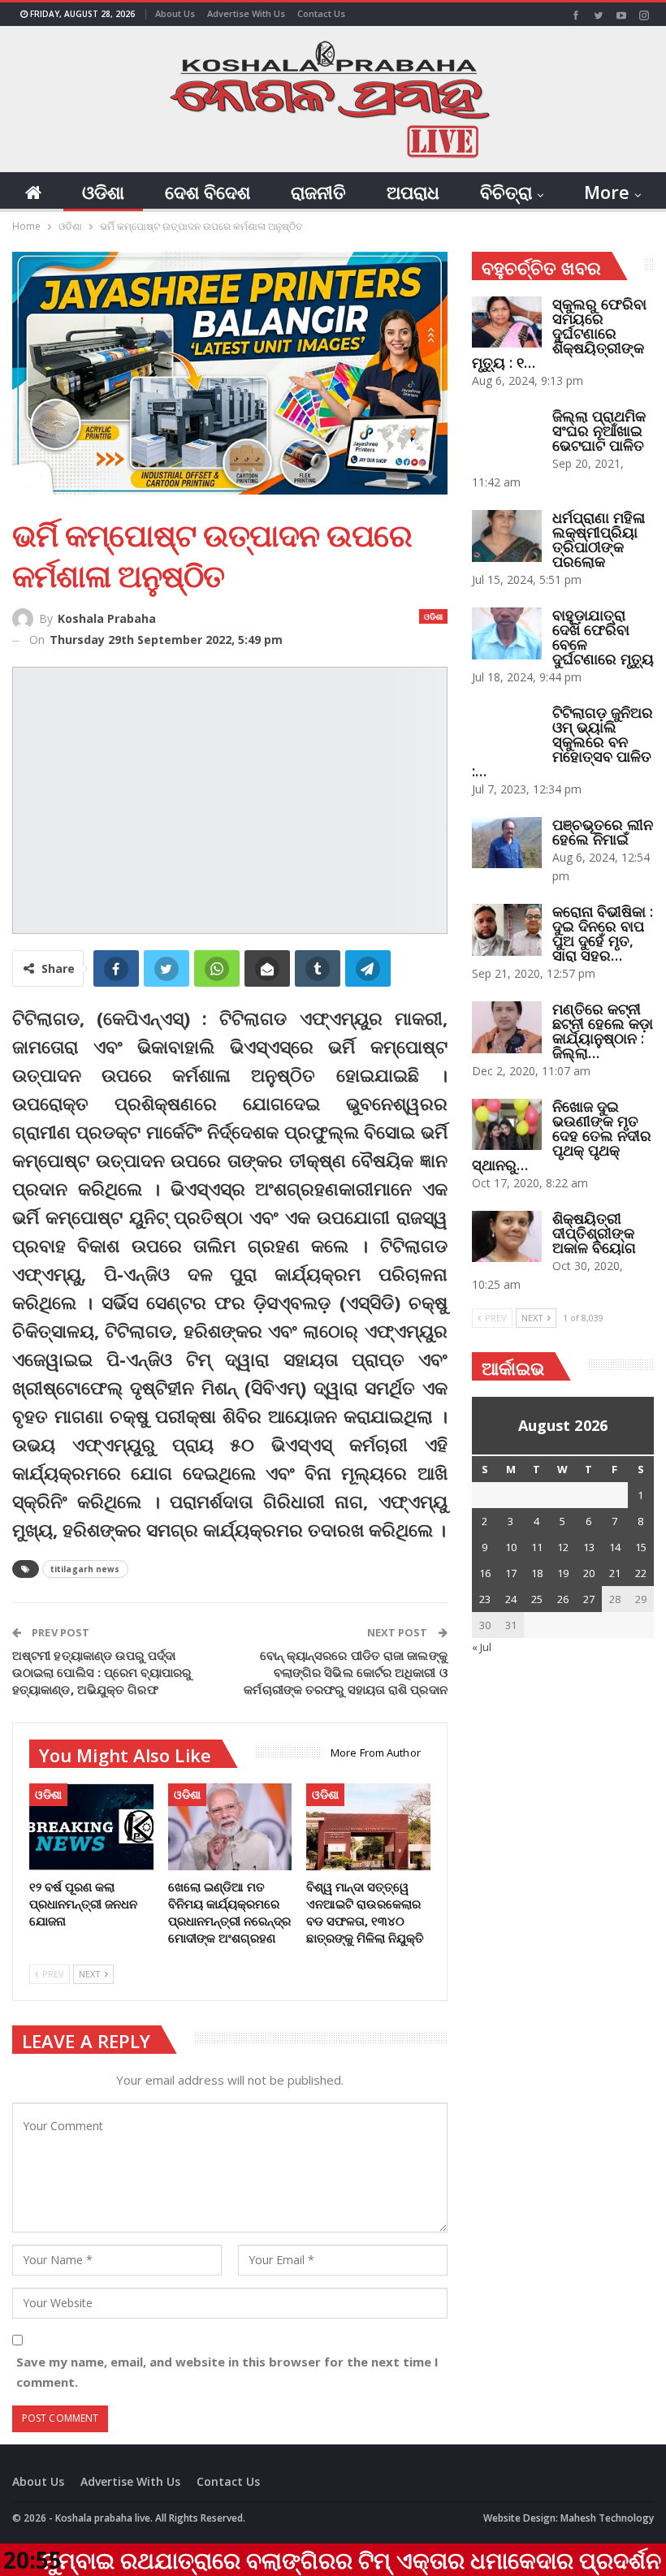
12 (563, 1547)
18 (537, 1573)
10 (511, 1547)
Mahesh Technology (607, 2518)
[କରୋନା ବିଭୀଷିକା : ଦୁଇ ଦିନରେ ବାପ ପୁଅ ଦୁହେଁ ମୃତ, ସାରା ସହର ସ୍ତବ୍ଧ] (507, 930)
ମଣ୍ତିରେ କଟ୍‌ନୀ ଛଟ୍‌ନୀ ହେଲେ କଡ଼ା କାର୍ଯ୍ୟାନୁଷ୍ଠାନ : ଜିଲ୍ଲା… (603, 1031)
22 (641, 1573)
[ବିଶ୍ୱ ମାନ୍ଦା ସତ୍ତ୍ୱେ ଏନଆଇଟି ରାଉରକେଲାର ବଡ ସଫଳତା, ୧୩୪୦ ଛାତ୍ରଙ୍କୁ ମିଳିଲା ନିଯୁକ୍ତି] (368, 1827)
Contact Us (321, 13)
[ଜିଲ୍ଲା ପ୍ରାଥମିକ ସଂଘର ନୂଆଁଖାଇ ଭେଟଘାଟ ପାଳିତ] (507, 434)
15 (641, 1547)
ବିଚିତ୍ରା (506, 192)
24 (511, 1599)
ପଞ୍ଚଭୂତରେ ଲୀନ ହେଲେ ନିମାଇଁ (603, 832)
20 (589, 1573)
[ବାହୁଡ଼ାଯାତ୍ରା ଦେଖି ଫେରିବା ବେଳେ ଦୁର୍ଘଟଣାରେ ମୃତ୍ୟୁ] (507, 633)
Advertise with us (246, 13)
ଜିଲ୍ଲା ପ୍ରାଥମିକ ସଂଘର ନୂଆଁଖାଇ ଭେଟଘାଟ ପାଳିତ (599, 430)
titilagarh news (85, 1569)
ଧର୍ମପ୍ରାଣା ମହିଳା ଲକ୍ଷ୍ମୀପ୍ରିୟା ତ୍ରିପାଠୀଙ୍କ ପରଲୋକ (599, 539)
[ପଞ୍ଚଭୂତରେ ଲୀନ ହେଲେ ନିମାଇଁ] (507, 843)
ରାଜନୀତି (318, 192)
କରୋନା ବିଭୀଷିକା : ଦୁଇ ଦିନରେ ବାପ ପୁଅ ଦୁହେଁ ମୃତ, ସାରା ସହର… (603, 933)
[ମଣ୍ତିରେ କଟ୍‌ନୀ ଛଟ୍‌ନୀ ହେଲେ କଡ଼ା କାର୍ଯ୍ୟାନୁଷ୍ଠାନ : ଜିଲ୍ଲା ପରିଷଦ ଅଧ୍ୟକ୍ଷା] (507, 1027)
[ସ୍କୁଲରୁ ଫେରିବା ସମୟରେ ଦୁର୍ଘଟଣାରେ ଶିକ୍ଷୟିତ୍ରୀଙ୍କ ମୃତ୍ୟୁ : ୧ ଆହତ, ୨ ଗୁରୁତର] (507, 322)
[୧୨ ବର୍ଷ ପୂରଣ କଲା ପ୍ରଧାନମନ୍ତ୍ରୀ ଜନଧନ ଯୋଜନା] (91, 1827)
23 (485, 1599)
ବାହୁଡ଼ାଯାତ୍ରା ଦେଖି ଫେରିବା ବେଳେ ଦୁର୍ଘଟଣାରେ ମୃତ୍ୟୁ (603, 637)
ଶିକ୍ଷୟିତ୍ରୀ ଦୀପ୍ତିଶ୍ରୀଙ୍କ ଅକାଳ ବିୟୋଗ (594, 1233)
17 (511, 1573)
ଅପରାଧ (413, 192)
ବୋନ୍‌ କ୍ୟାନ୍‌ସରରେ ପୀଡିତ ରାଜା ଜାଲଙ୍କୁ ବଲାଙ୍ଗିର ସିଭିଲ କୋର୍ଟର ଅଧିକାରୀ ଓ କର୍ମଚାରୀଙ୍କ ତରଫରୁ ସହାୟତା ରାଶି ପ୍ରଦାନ (345, 1672)
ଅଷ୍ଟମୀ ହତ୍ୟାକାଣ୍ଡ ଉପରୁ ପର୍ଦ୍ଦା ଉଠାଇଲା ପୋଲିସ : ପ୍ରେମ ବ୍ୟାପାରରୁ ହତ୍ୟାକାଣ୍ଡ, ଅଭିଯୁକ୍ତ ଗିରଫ (102, 1672)
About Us (175, 13)
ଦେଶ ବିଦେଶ (208, 192)
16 (485, 1573)
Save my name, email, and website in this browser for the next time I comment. (227, 2372)
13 (589, 1547)
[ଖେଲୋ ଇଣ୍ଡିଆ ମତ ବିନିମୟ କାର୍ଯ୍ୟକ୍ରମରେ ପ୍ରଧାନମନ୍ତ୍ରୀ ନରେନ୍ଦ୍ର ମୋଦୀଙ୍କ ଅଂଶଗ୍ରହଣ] (230, 1827)
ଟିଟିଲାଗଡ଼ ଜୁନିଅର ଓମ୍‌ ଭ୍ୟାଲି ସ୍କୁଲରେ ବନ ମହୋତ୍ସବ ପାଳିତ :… (562, 741)
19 (563, 1573)
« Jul (482, 1647)
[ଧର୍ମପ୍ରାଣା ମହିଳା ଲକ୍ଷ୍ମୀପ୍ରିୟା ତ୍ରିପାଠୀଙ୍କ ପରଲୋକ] (507, 536)
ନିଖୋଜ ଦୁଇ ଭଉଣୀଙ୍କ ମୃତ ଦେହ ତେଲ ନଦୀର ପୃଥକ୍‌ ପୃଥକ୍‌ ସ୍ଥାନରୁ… (562, 1135)
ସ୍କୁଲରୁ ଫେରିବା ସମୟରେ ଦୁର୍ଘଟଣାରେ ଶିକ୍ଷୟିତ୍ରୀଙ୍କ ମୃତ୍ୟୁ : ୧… (559, 333)
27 (589, 1599)
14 (615, 1547)
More (607, 192)
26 (563, 1599)
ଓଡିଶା (103, 192)
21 (615, 1573)
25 (537, 1599)
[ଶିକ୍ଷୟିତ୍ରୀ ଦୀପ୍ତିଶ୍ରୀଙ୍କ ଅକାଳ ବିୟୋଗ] (507, 1237)
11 (537, 1547)
